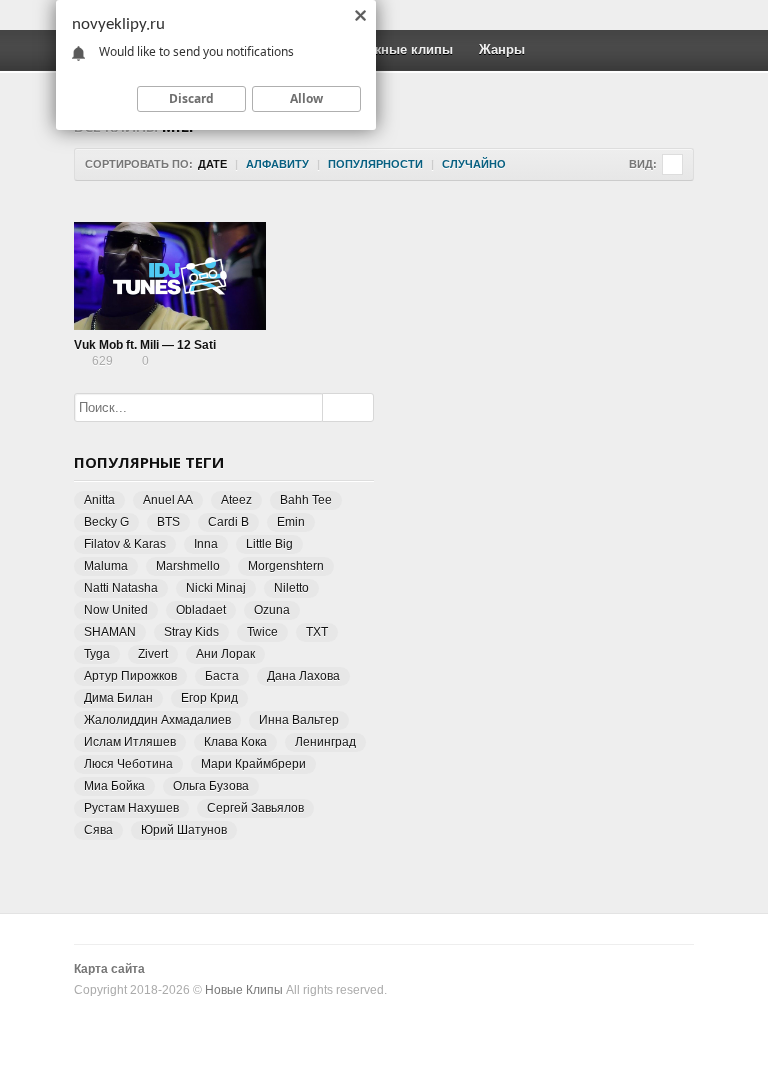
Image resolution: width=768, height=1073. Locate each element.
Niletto (291, 588)
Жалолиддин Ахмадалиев (157, 720)
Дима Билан (118, 698)
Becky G (106, 522)
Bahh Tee (306, 500)
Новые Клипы (244, 990)
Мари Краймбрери (253, 764)
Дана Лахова (303, 676)
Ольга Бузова (211, 786)
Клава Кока (235, 742)
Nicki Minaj (216, 588)
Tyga (97, 654)
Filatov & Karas (125, 544)
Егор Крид (209, 698)
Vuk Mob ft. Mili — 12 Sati (145, 345)
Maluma (106, 566)
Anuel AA (168, 500)
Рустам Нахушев (131, 808)
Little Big (269, 544)
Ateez (236, 500)
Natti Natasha (121, 588)
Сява (98, 830)
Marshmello (188, 566)
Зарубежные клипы (390, 49)
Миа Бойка (114, 786)
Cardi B (228, 522)
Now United (116, 610)
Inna (206, 544)
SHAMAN (110, 632)
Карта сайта (109, 969)
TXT (317, 632)
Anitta (99, 500)
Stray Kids (191, 632)
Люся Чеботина (128, 764)
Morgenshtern (286, 566)
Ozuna (272, 610)
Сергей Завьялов (255, 808)
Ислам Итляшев (130, 742)
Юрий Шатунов (184, 830)
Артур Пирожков (130, 676)
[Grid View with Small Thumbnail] (672, 164)
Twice (262, 632)
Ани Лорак (225, 654)
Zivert (153, 654)
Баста (222, 676)
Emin (291, 522)
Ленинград (325, 742)
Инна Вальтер (299, 720)
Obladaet (201, 610)
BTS (168, 522)
